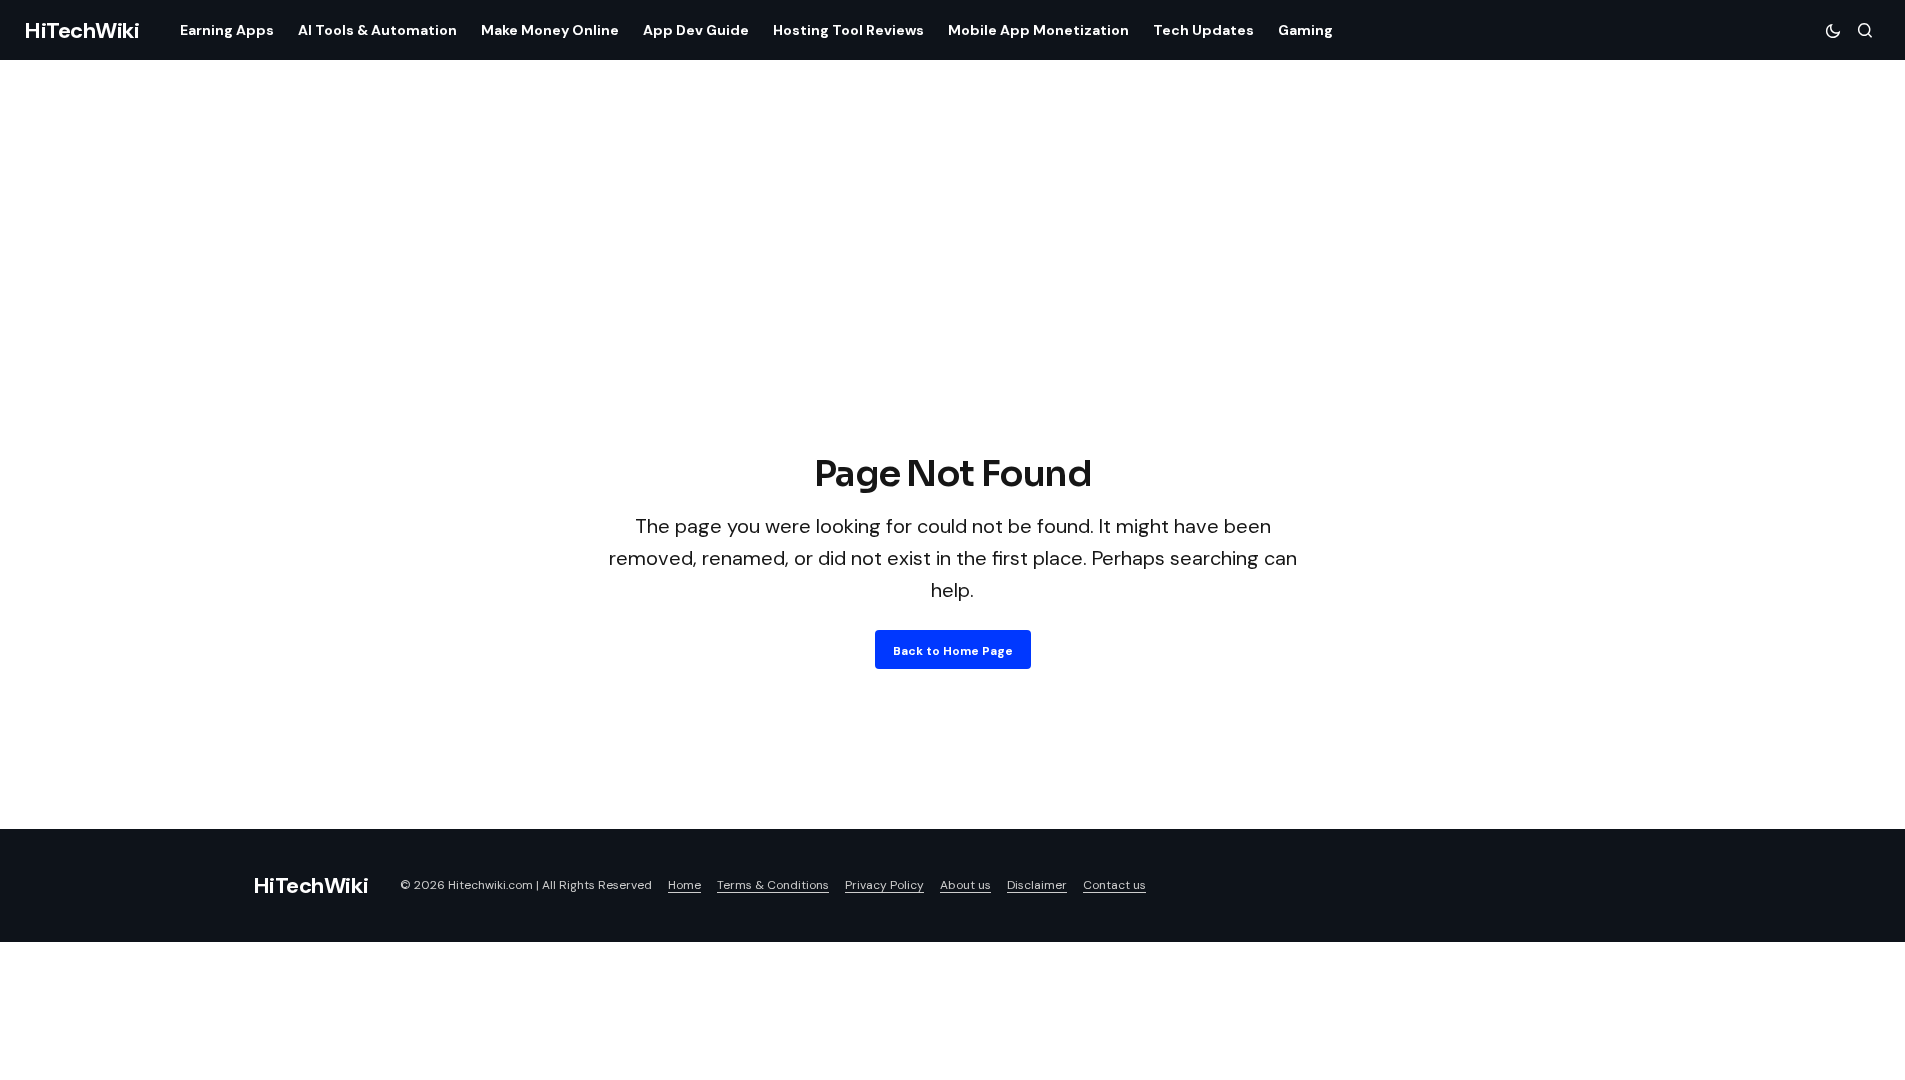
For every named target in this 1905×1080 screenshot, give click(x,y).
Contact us (1114, 885)
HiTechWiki (82, 30)
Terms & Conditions (773, 885)
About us (965, 885)
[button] (1833, 30)
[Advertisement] (953, 298)
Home (684, 885)
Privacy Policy (884, 885)
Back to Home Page (953, 651)
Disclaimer (1037, 885)
